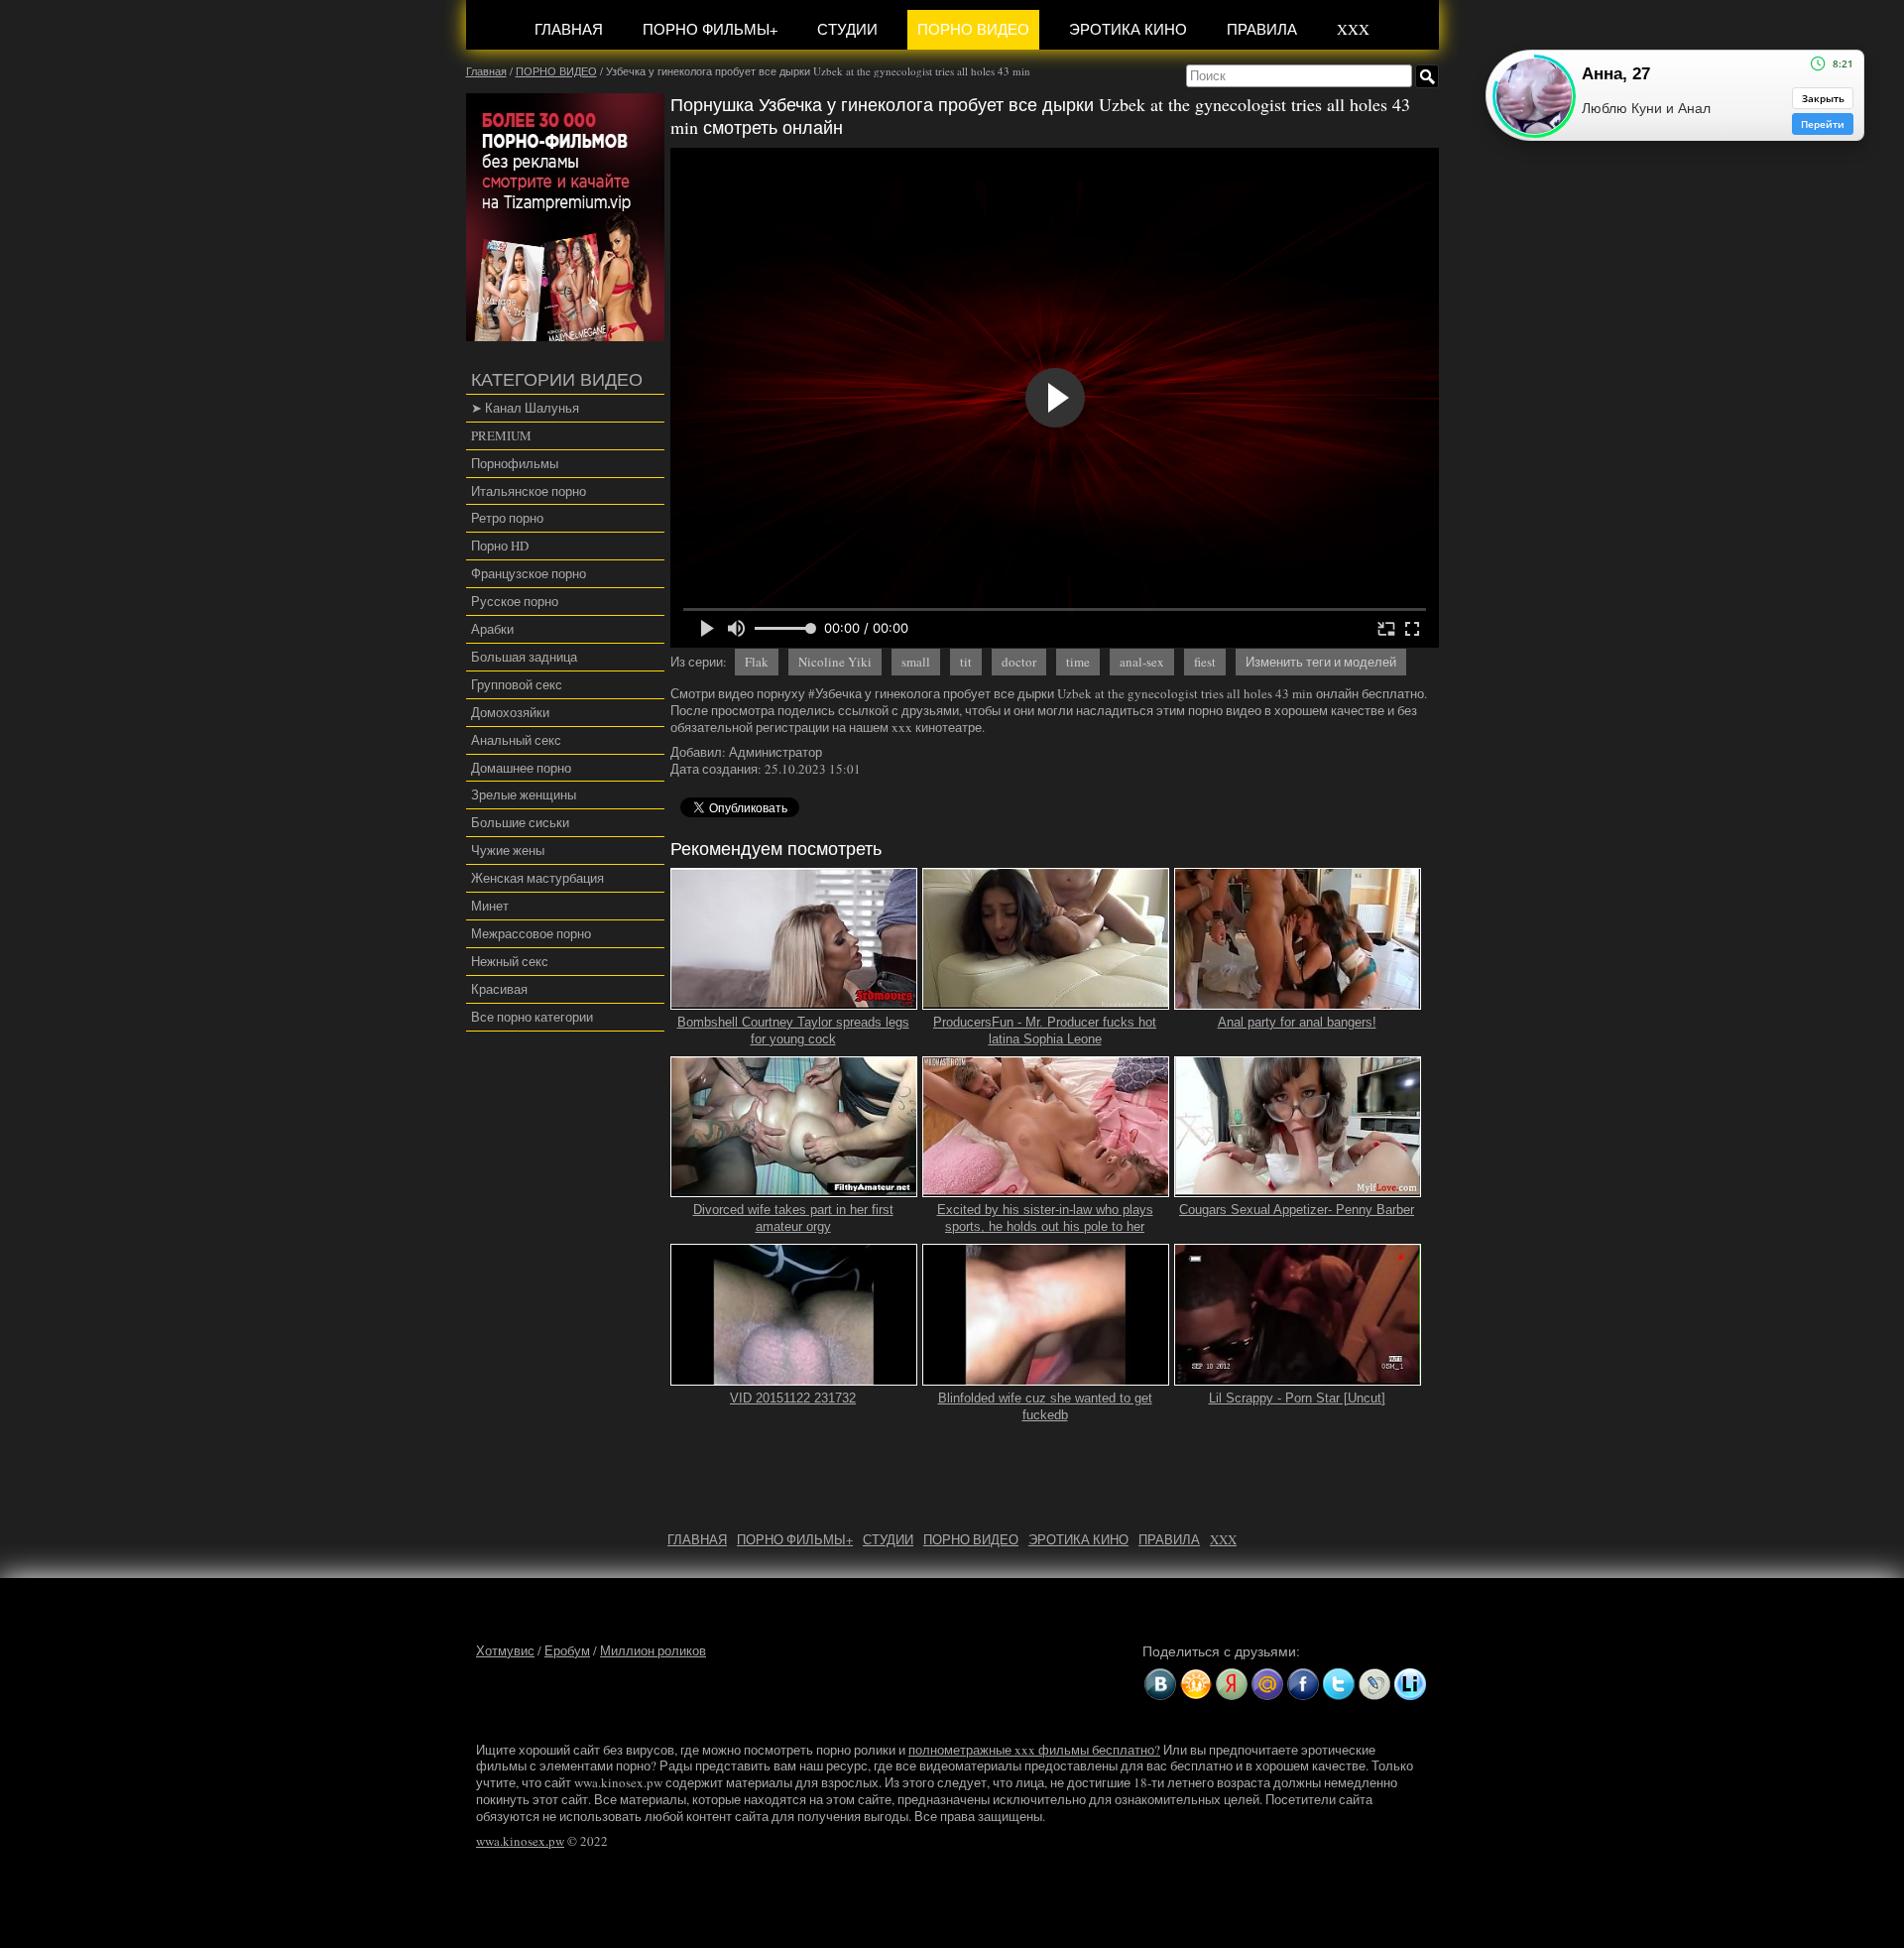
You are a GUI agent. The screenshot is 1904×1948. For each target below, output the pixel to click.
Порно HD (500, 546)
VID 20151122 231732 (793, 1398)
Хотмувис (505, 1650)
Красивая (499, 989)
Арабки (492, 629)
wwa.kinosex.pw (520, 1841)
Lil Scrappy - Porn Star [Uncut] (1297, 1398)
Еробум (567, 1650)
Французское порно (529, 573)
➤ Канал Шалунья (525, 408)
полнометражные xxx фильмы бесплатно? (1034, 1750)
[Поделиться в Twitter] (1339, 1684)
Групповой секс (517, 684)
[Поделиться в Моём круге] (1232, 1684)
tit (966, 662)
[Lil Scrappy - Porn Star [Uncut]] (1298, 1377)
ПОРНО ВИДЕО (973, 29)
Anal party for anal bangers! (1297, 1022)
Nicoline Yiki (835, 662)
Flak (757, 662)
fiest (1205, 662)
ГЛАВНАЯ (569, 29)
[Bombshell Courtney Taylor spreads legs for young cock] (794, 1001)
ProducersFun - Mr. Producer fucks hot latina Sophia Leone (1045, 1031)
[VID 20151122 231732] (794, 1377)
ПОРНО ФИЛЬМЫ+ (710, 29)
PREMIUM (501, 435)
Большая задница (524, 657)
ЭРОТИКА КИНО (1128, 29)
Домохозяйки (510, 712)
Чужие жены (508, 850)
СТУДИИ (847, 29)
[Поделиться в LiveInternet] (1410, 1684)
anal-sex (1142, 662)
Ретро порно (507, 518)
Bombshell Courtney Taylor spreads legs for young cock (793, 1031)
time (1078, 662)
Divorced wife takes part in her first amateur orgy (793, 1218)
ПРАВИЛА (1262, 29)
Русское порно (515, 601)
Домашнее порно (521, 768)
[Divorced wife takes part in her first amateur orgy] (794, 1189)
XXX (1353, 29)
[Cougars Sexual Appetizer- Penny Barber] (1298, 1189)
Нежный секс (510, 961)
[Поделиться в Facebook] (1303, 1684)
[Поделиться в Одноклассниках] (1196, 1684)
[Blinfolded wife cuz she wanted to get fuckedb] (1046, 1377)
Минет (490, 906)
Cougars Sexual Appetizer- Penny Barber (1297, 1210)
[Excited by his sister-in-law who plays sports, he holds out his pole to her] (1046, 1189)
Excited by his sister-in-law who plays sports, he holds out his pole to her (1045, 1218)
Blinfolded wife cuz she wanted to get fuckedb (1045, 1406)
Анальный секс (516, 740)
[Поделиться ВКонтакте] (1160, 1684)
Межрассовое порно (531, 933)
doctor (1019, 662)
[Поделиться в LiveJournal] (1374, 1684)
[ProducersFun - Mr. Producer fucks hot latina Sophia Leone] (1046, 1001)
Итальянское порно (529, 491)
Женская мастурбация (537, 878)
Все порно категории (532, 1017)
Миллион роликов (653, 1650)
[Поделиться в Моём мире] (1267, 1684)
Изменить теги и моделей (1321, 662)
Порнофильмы (515, 463)
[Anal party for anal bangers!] (1298, 1001)
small (916, 662)
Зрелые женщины (524, 794)
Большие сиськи (520, 822)
